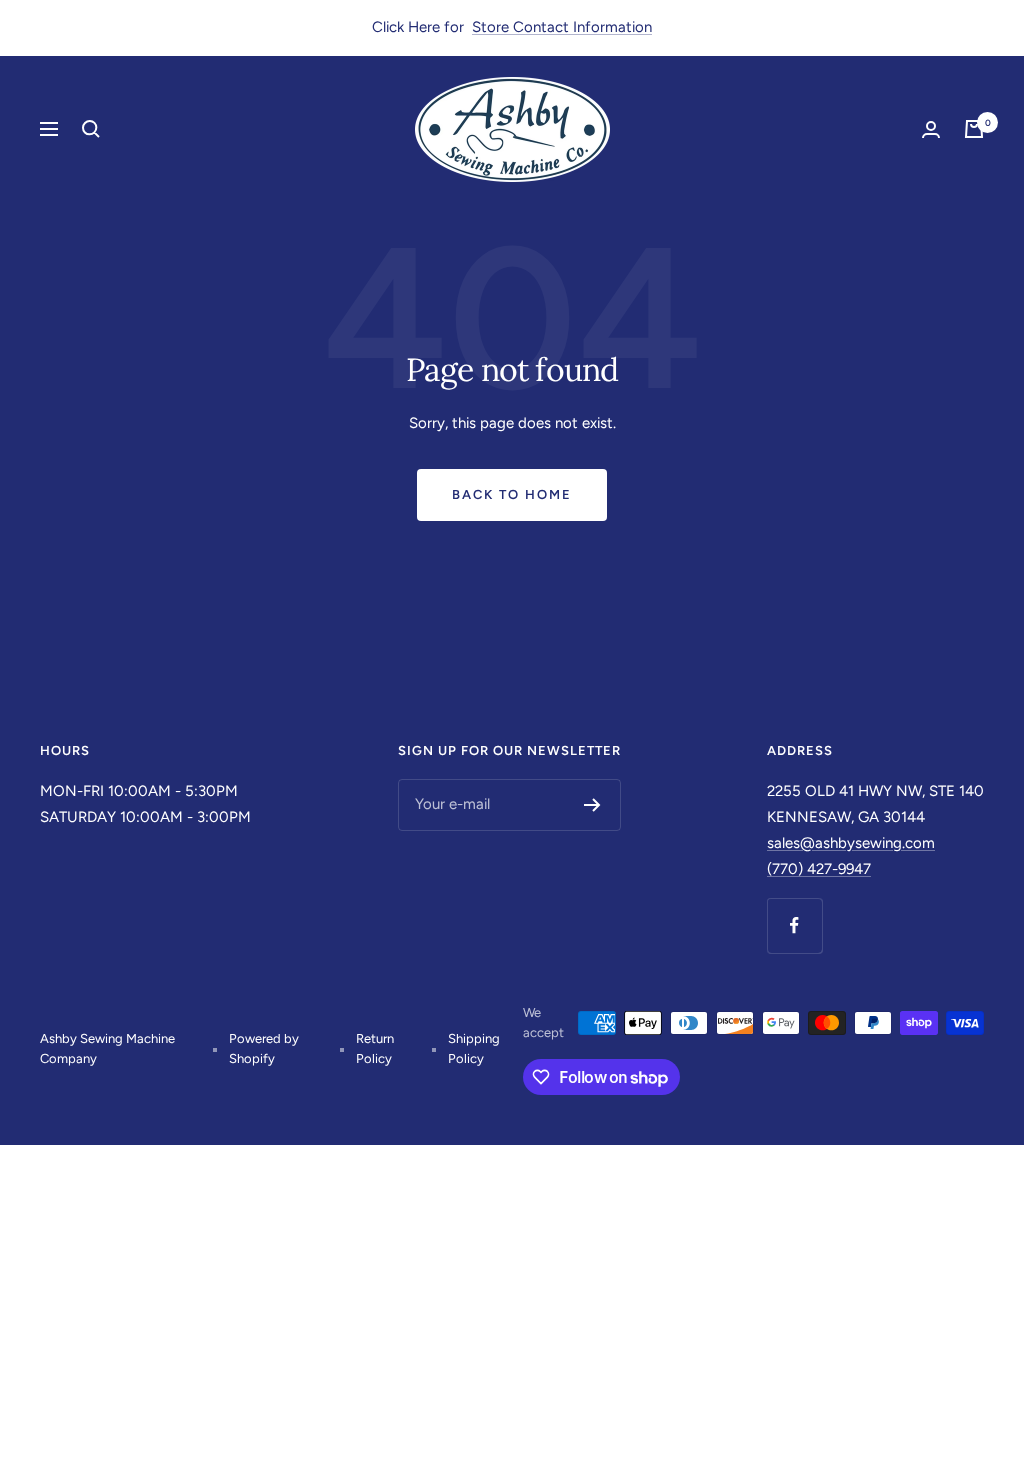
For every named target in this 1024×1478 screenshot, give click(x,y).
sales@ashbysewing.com (851, 843)
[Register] (592, 805)
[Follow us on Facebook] (794, 925)
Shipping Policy (474, 1048)
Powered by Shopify (264, 1048)
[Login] (931, 129)
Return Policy (375, 1048)
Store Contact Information (562, 27)
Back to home (512, 494)
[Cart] (974, 129)
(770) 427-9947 (819, 869)
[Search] (91, 129)
